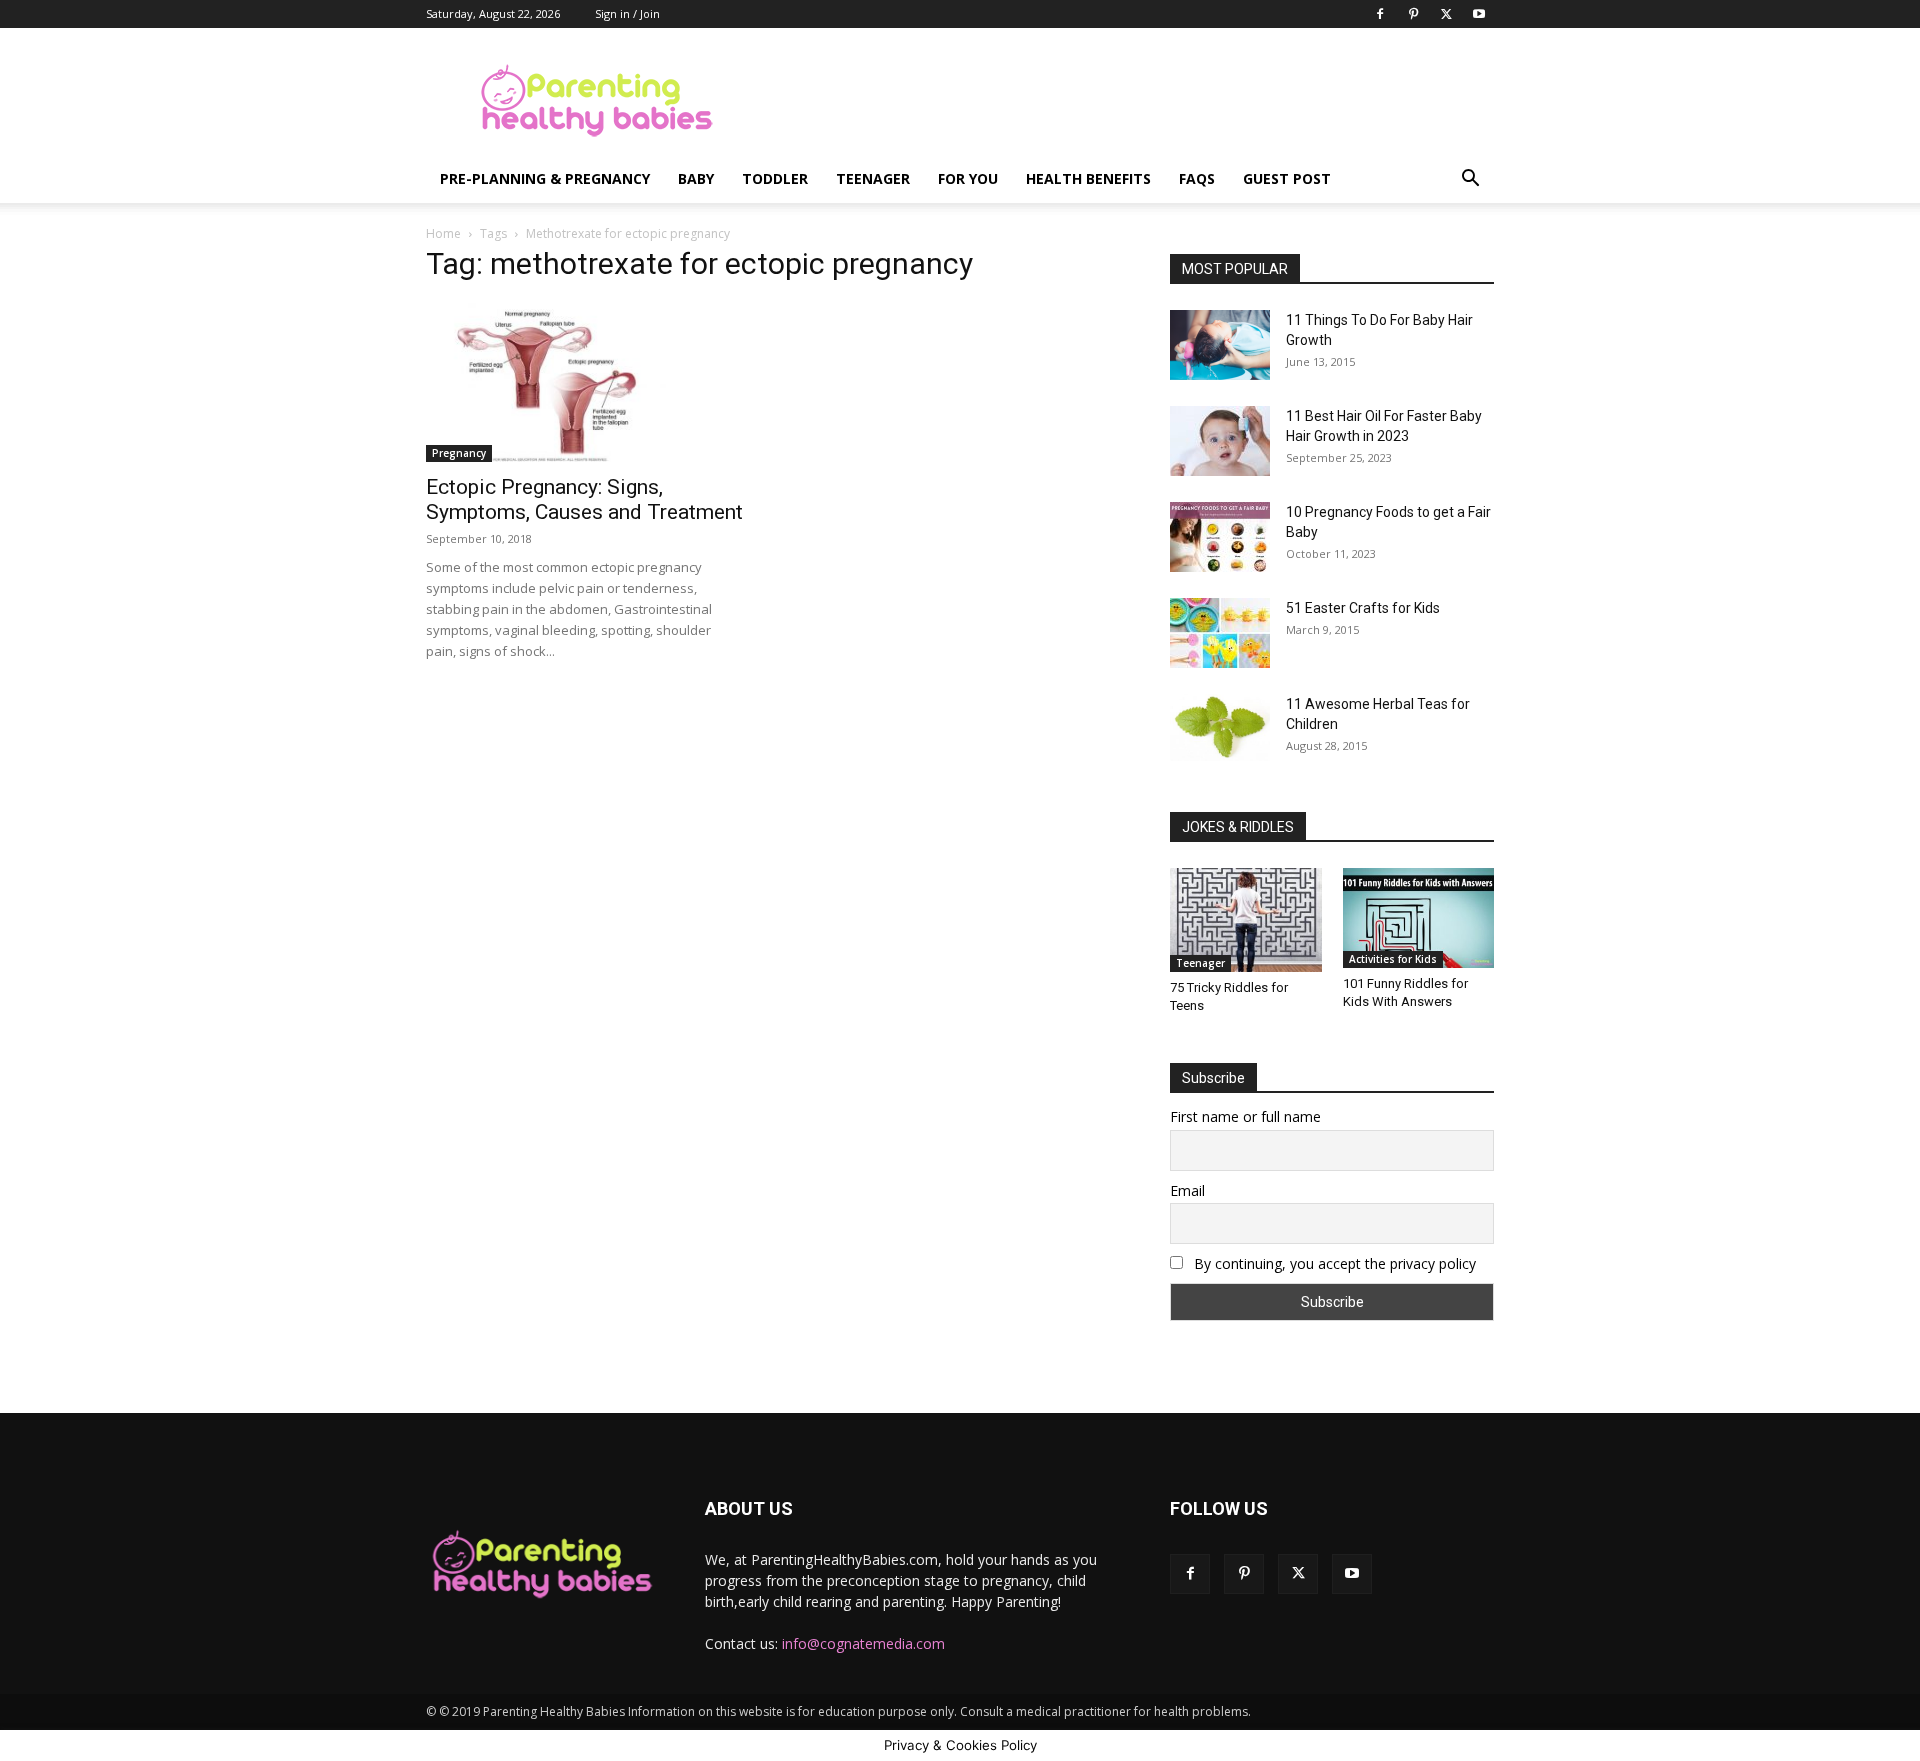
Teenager (873, 178)
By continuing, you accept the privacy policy (1333, 1263)
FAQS (1197, 178)
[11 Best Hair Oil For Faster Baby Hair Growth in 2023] (1220, 441)
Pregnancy (459, 453)
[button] (1470, 180)
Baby (696, 178)
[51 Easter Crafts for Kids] (1220, 633)
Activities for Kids (1393, 959)
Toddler (775, 178)
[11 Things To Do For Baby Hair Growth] (1220, 345)
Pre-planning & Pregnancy (545, 178)
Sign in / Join (627, 13)
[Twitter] (1446, 14)
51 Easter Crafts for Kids (1363, 608)
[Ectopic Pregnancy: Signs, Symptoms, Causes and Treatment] (588, 382)
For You (968, 178)
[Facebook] (1380, 14)
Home (443, 233)
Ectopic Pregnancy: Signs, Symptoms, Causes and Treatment (584, 499)
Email (1187, 1190)
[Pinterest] (1413, 14)
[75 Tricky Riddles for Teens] (1246, 920)
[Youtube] (1479, 14)
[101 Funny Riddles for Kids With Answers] (1419, 918)
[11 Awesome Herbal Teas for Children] (1220, 727)
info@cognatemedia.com (863, 1643)
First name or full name (1245, 1116)
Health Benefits (1088, 178)
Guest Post (1287, 178)
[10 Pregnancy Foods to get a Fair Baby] (1220, 537)
